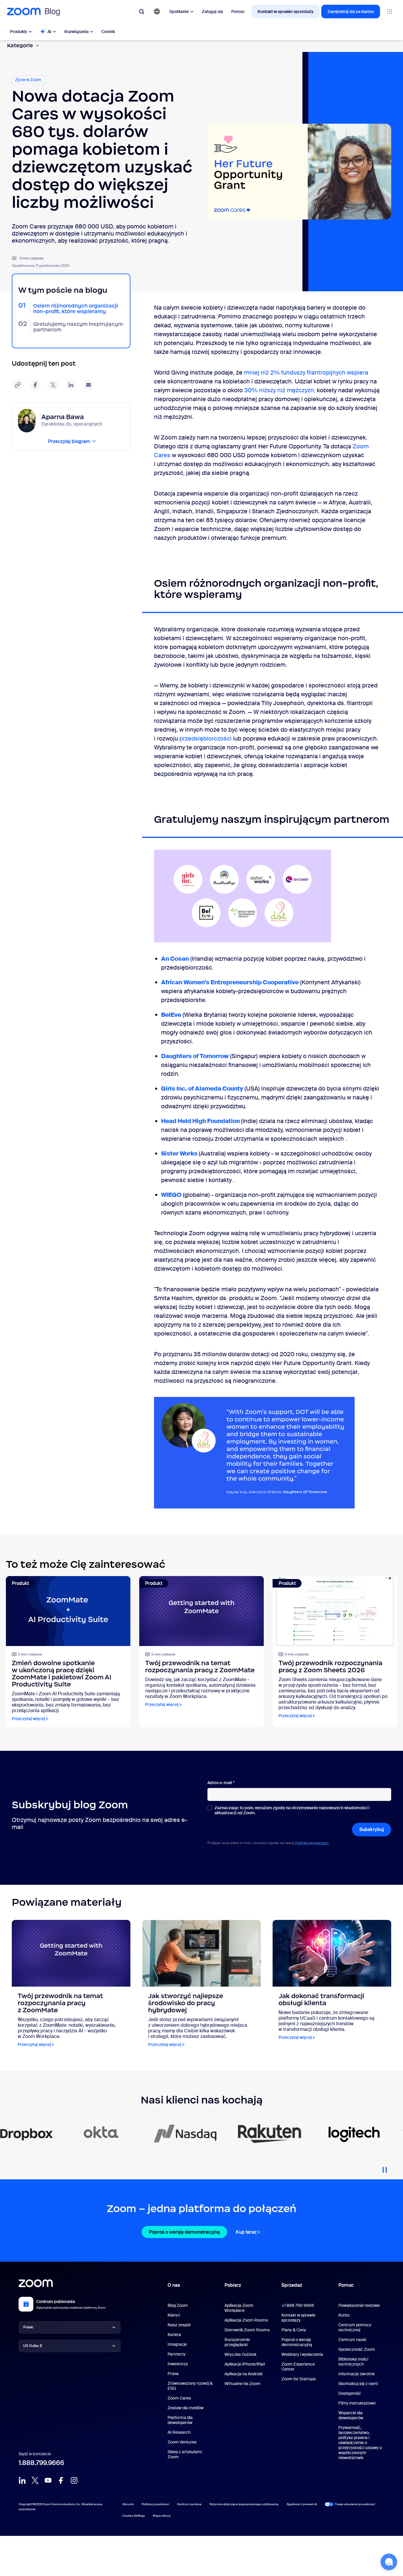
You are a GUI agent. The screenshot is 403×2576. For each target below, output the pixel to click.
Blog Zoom (178, 2305)
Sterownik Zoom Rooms (247, 2330)
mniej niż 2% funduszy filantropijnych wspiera (306, 372)
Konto (344, 2315)
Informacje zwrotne (357, 2374)
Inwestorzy (178, 2364)
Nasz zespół (179, 2325)
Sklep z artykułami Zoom (185, 2454)
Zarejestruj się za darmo (351, 12)
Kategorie (20, 45)
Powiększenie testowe (359, 2305)
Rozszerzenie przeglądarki (237, 2342)
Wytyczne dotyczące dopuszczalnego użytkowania (244, 2504)
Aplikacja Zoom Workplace (239, 2308)
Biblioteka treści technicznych (353, 2362)
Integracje (177, 2344)
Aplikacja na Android (243, 2374)
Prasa (173, 2374)
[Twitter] (35, 2480)
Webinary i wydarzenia (302, 2354)
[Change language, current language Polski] (157, 12)
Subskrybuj (372, 1829)
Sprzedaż (292, 2285)
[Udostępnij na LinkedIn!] (71, 385)
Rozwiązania (76, 32)
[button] (389, 2562)
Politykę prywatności (312, 1843)
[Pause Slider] (385, 2168)
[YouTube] (48, 2480)
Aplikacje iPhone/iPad (245, 2364)
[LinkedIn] (22, 2480)
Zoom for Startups (299, 2379)
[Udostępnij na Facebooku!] (35, 385)
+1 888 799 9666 (298, 2305)
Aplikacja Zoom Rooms (246, 2320)
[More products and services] (390, 12)
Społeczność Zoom (357, 2349)
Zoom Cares (179, 2398)
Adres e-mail (221, 1783)
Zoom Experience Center (298, 2367)
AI (49, 32)
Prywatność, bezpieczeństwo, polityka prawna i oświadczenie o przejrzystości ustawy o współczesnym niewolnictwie (360, 2443)
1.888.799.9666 (41, 2463)
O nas (174, 2285)
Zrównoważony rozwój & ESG (190, 2386)
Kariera (174, 2335)
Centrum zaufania (189, 2504)
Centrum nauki (352, 2340)
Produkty (19, 32)
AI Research (179, 2432)
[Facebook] (61, 2480)
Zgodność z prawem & (302, 2504)
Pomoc (238, 12)
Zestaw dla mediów (186, 2408)
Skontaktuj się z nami (358, 2384)
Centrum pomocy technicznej (355, 2327)
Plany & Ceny (294, 2330)
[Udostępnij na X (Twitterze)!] (53, 385)
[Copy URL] (18, 385)
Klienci (174, 2315)
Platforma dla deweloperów (180, 2420)
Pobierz (233, 2285)
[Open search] (142, 12)
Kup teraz (246, 2232)
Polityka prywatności (155, 2504)
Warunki (128, 2504)
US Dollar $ (33, 2346)
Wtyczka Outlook (240, 2354)
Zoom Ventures (182, 2442)
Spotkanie (179, 12)
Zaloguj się (212, 12)
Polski (28, 2327)
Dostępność (350, 2393)
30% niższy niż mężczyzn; (281, 390)
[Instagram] (74, 2480)
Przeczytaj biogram (69, 441)
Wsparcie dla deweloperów (351, 2415)
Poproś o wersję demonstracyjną (184, 2232)
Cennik (108, 32)
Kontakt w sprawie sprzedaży (286, 12)
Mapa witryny (162, 2516)
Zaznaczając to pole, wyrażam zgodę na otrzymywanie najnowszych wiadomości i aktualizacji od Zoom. (292, 1810)
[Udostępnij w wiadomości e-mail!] (89, 385)
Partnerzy (177, 2354)
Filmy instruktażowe (357, 2403)
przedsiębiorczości (205, 738)
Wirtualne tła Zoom (243, 2384)
